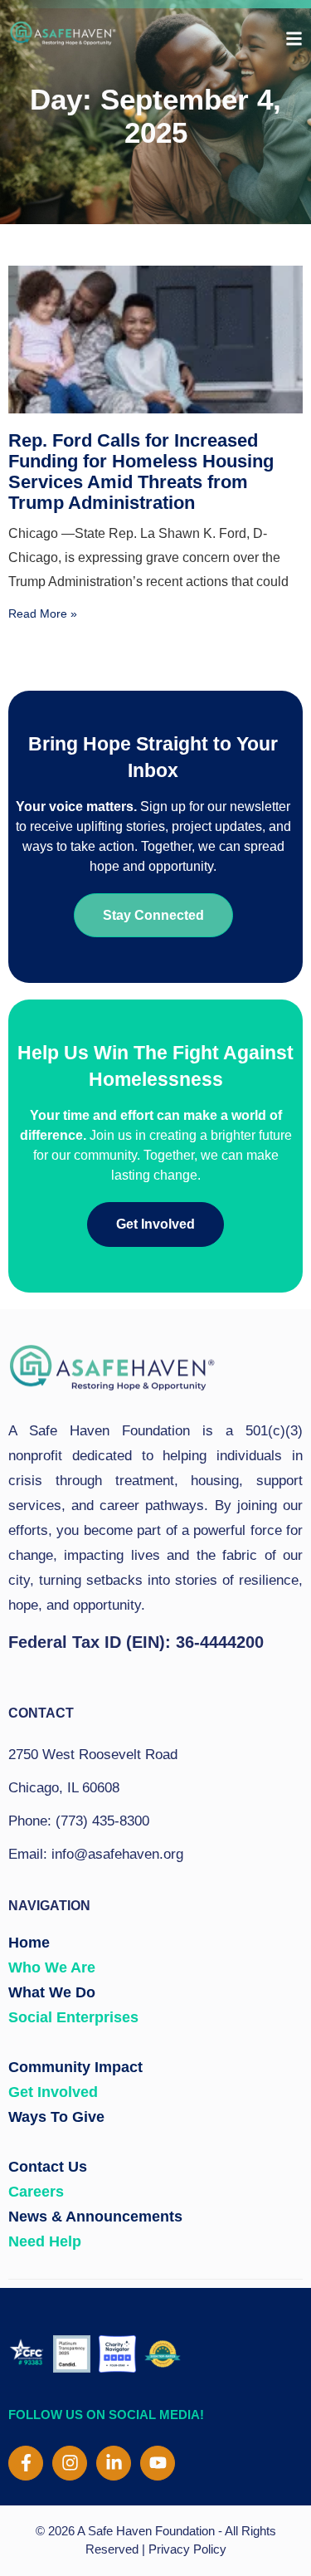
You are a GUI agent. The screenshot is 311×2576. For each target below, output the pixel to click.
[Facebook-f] (26, 2463)
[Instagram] (70, 2463)
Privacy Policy (187, 2549)
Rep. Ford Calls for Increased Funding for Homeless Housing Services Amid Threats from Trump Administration (141, 472)
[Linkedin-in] (114, 2463)
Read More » (43, 613)
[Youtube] (158, 2463)
